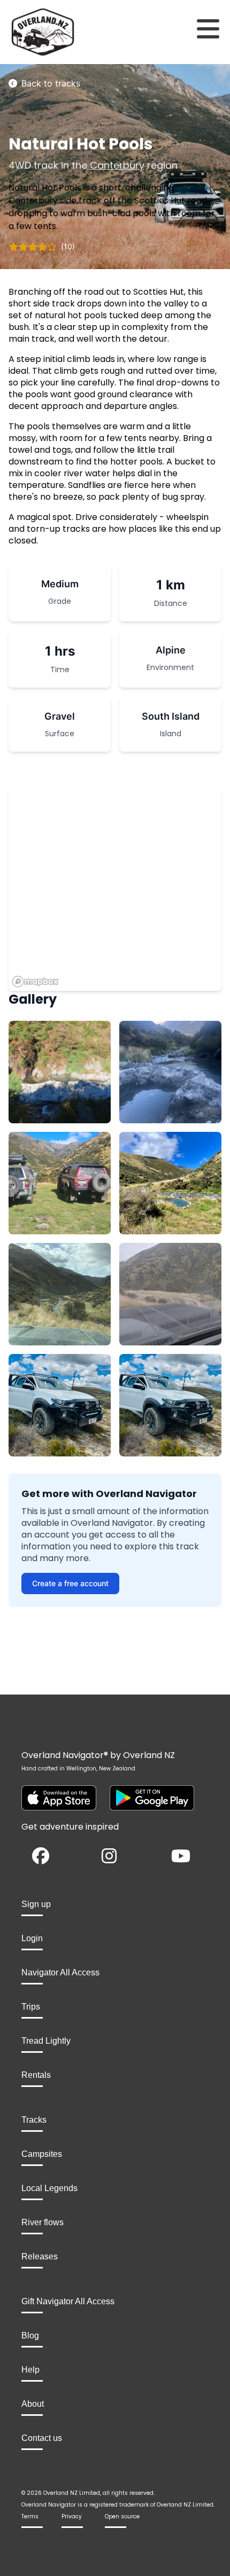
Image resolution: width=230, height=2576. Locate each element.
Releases (40, 2256)
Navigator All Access (60, 1972)
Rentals (36, 2075)
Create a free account (70, 1583)
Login (32, 1938)
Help (30, 2370)
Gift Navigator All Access (68, 2301)
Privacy (72, 2516)
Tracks (34, 2120)
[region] (115, 888)
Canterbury (117, 165)
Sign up (36, 1904)
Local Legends (49, 2188)
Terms (30, 2516)
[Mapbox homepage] (35, 982)
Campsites (42, 2154)
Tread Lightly (46, 2041)
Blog (30, 2335)
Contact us (42, 2438)
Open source (122, 2516)
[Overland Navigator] (29, 32)
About (33, 2404)
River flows (43, 2222)
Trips (31, 2007)
